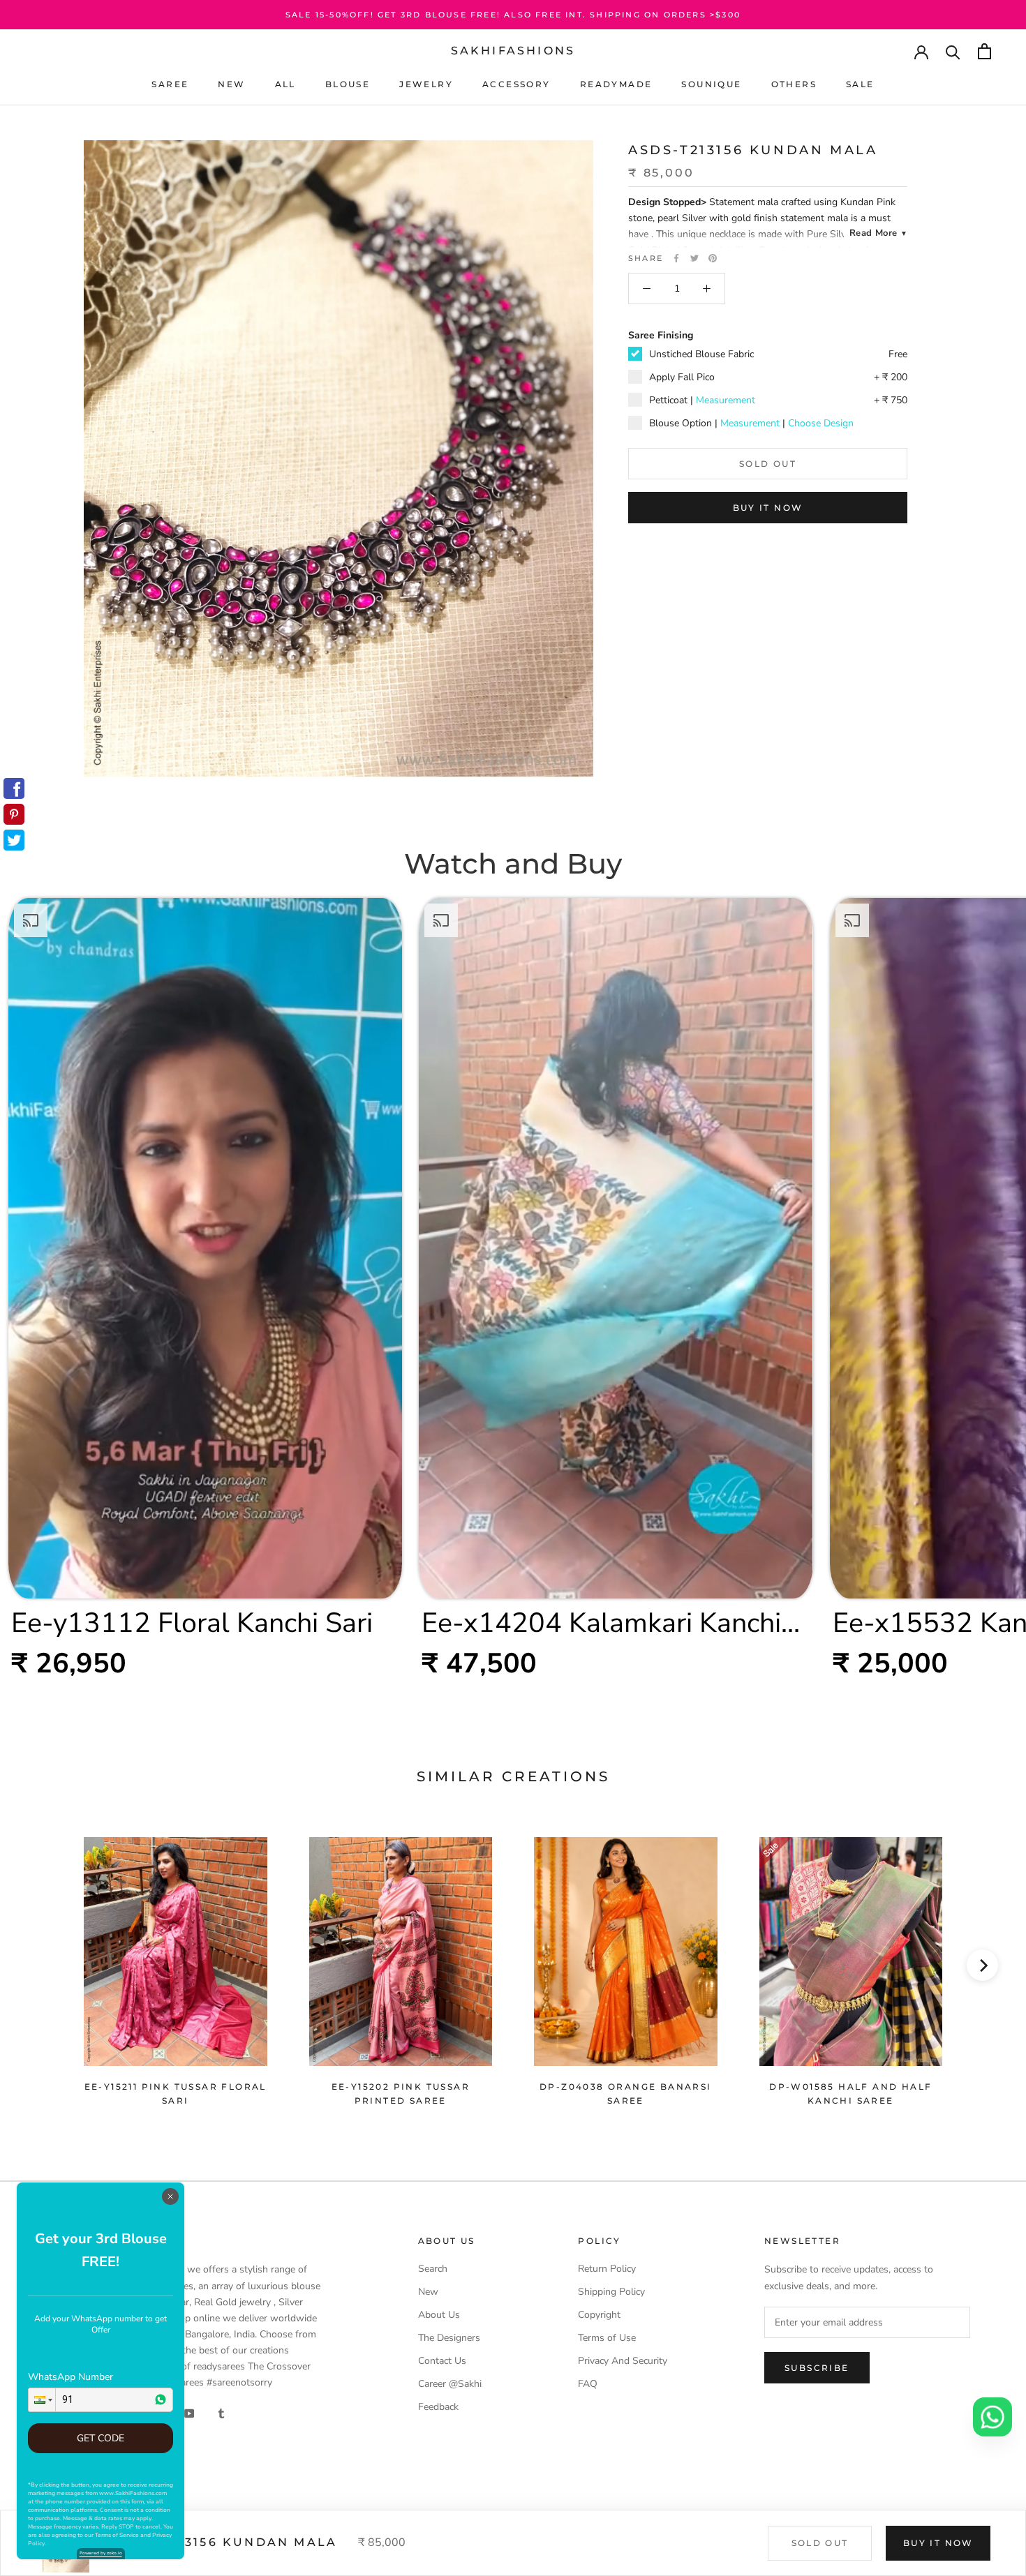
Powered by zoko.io (101, 2553)
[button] (42, 2400)
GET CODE (101, 2438)
